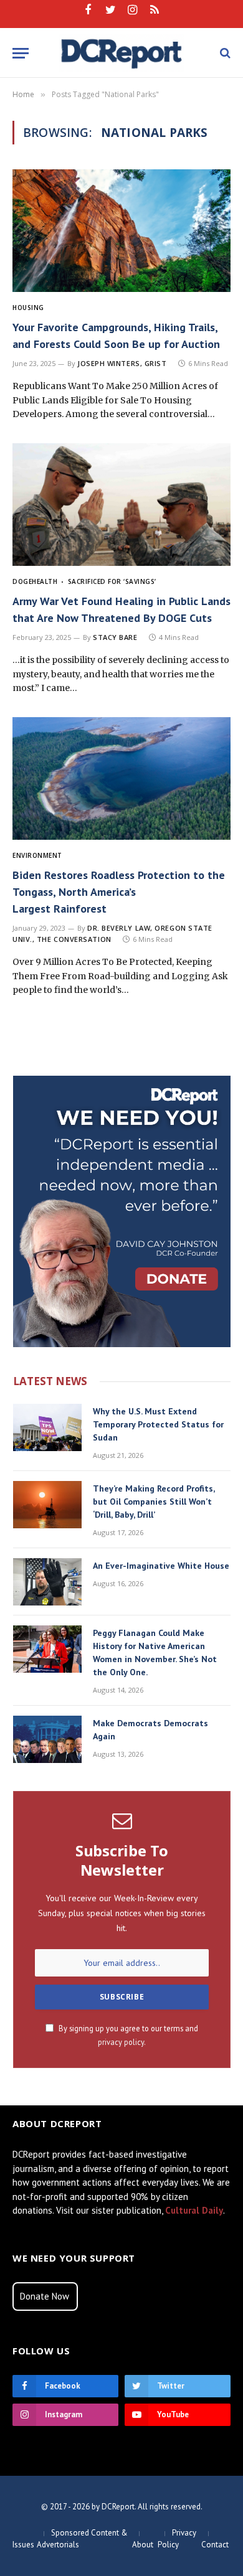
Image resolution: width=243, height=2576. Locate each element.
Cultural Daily (194, 2210)
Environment (37, 855)
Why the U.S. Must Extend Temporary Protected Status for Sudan (158, 1424)
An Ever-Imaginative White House (161, 1566)
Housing (28, 308)
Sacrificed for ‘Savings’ (112, 581)
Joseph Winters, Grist (122, 363)
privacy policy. (122, 2042)
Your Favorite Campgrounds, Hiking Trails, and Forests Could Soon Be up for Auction (116, 336)
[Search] (224, 53)
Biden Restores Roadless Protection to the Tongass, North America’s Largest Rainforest (119, 892)
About (143, 2545)
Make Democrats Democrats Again (150, 1730)
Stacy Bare (115, 637)
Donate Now (45, 2296)
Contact (215, 2545)
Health (45, 581)
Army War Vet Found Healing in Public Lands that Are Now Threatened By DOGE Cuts (121, 609)
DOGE (22, 581)
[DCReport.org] (122, 53)
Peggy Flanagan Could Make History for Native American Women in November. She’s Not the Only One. (155, 1652)
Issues (23, 2545)
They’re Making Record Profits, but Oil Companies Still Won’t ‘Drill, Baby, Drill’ (154, 1502)
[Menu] (21, 53)
